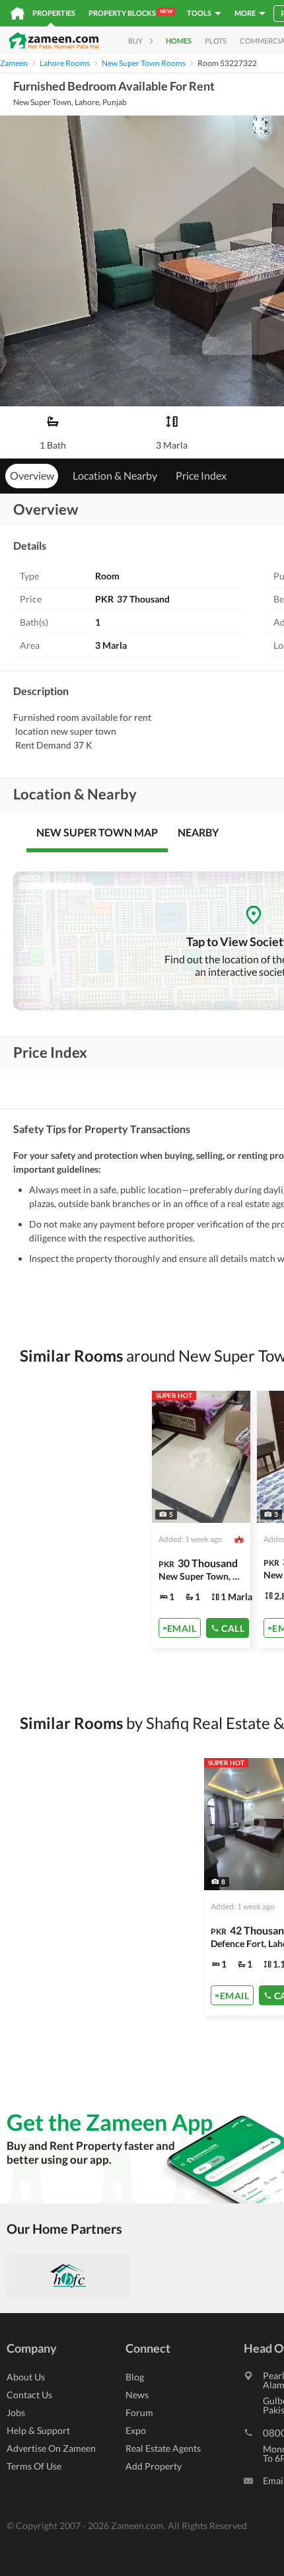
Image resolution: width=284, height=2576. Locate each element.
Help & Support (38, 2430)
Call (233, 1628)
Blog (135, 2377)
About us (26, 2377)
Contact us (29, 2395)
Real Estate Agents (163, 2448)
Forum (139, 2412)
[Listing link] (201, 1520)
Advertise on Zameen (51, 2448)
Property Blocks (130, 13)
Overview (32, 475)
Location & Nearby (115, 475)
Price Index (201, 475)
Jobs (16, 2412)
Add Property (154, 2466)
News (137, 2395)
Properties (54, 13)
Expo (136, 2430)
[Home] (18, 13)
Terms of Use (34, 2466)
